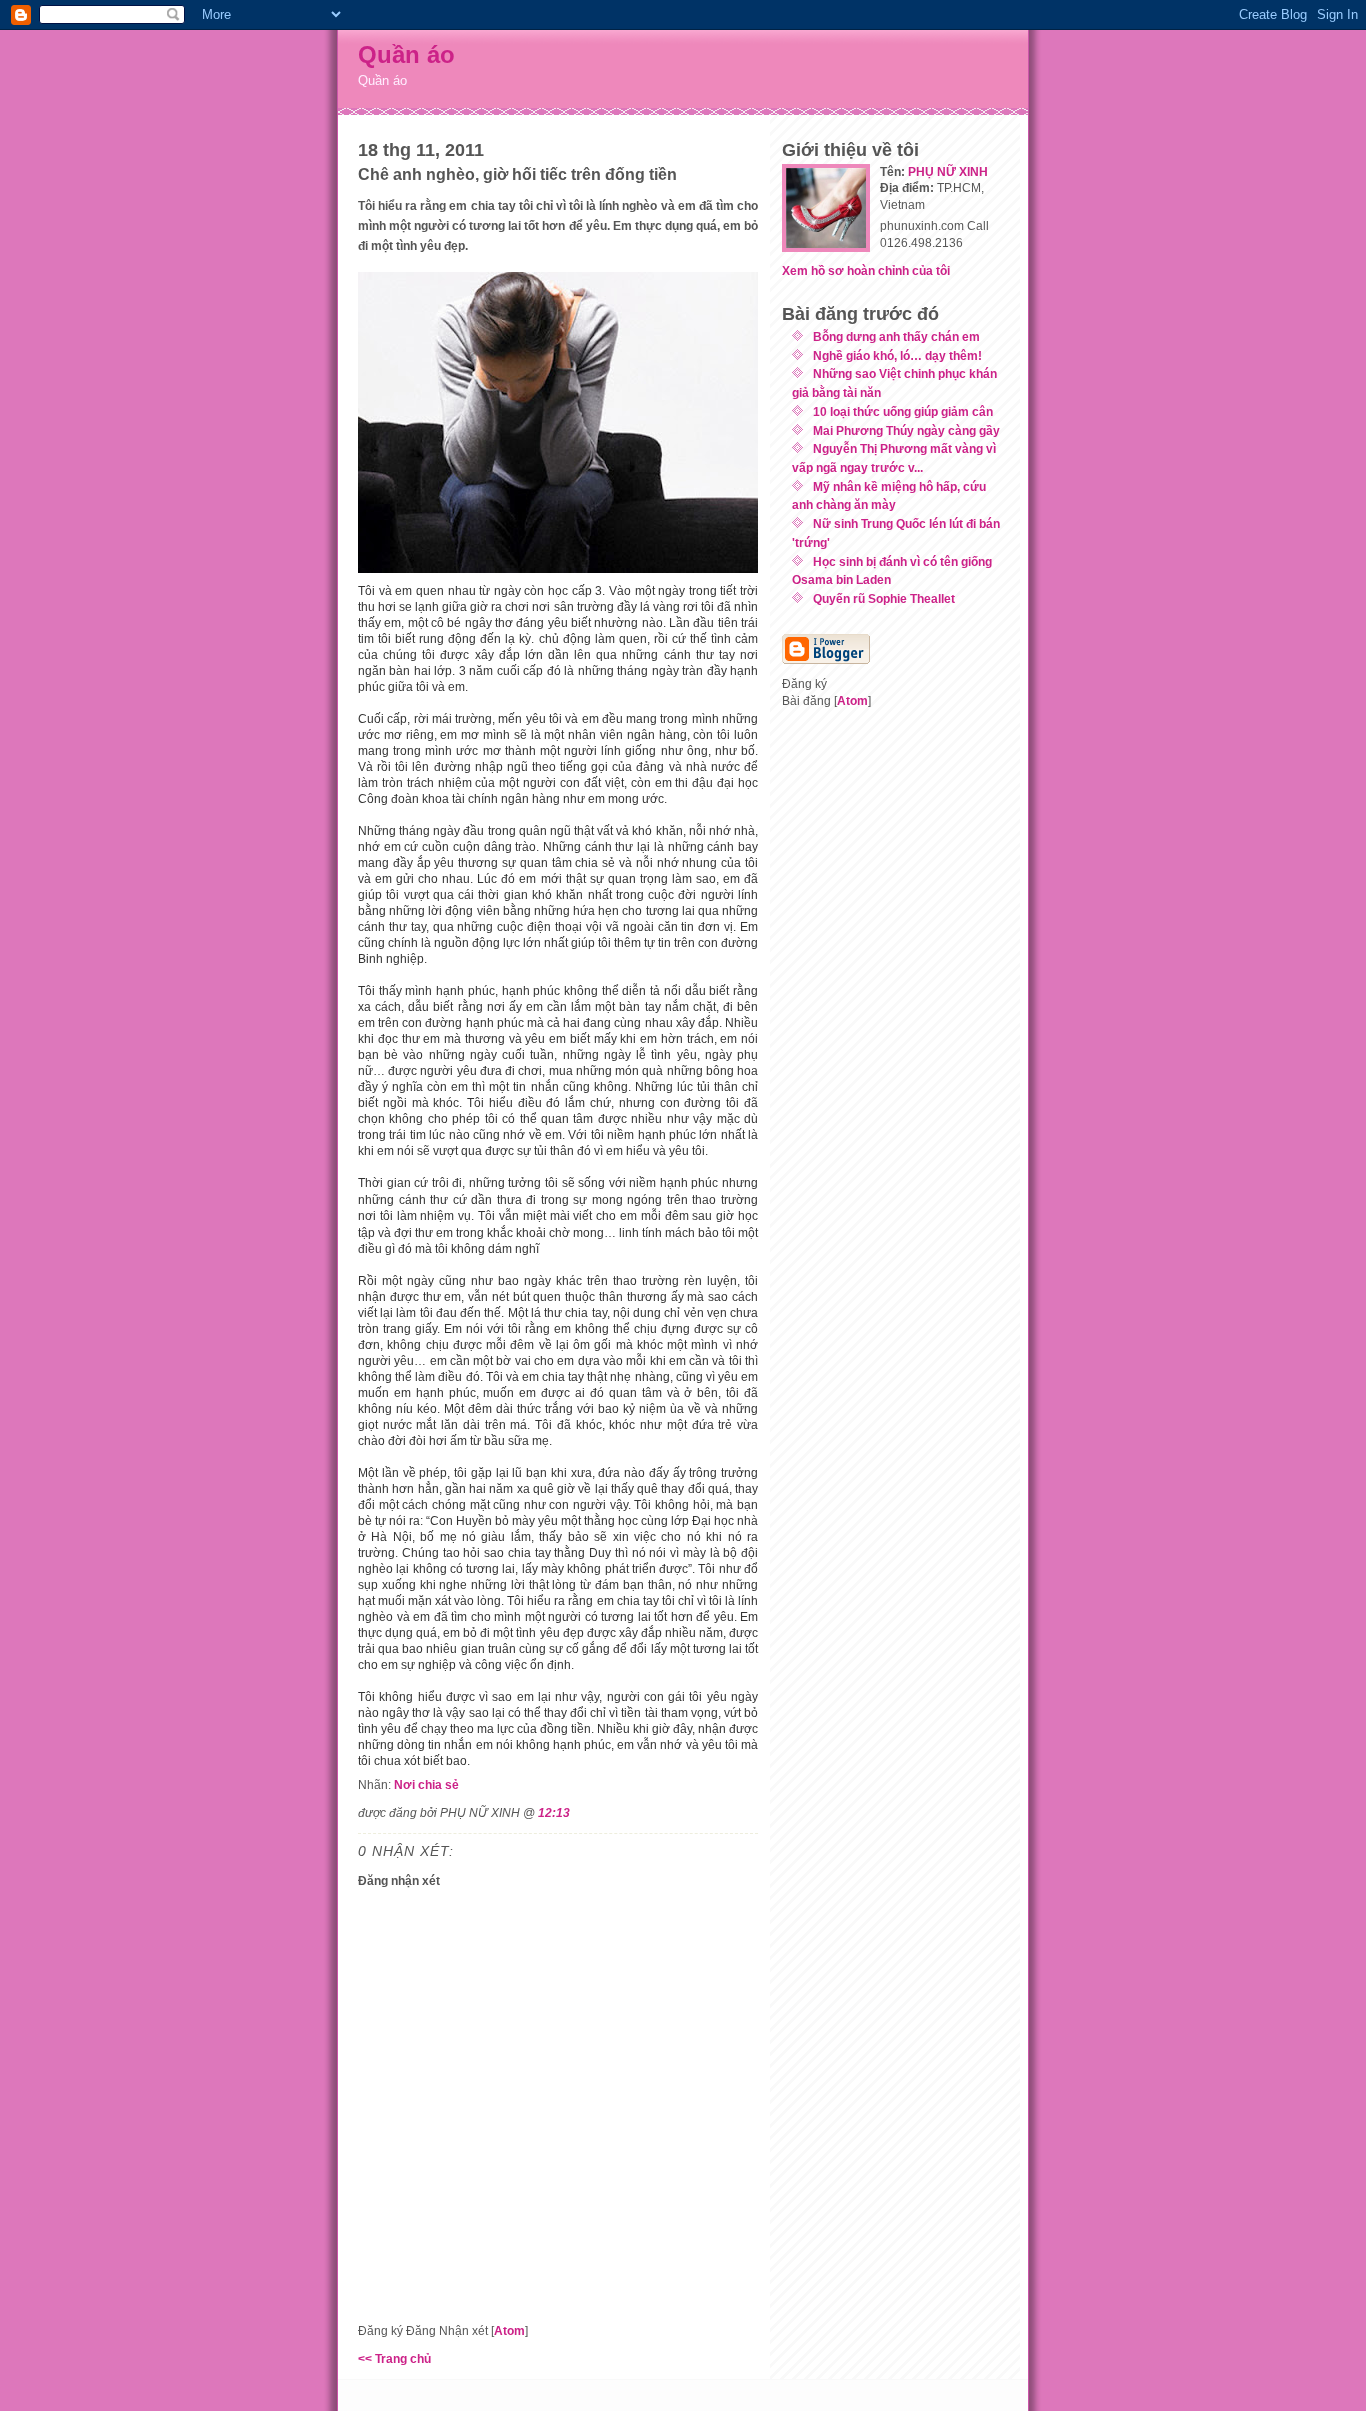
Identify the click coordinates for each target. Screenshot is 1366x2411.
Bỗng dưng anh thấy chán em (896, 336)
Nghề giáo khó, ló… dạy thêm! (897, 355)
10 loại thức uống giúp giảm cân (903, 411)
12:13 (554, 1812)
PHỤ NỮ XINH (948, 171)
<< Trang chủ (394, 2358)
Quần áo (406, 54)
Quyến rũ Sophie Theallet (884, 598)
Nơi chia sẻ (426, 1784)
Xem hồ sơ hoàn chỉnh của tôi (866, 270)
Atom (509, 2330)
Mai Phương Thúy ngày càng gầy (906, 430)
